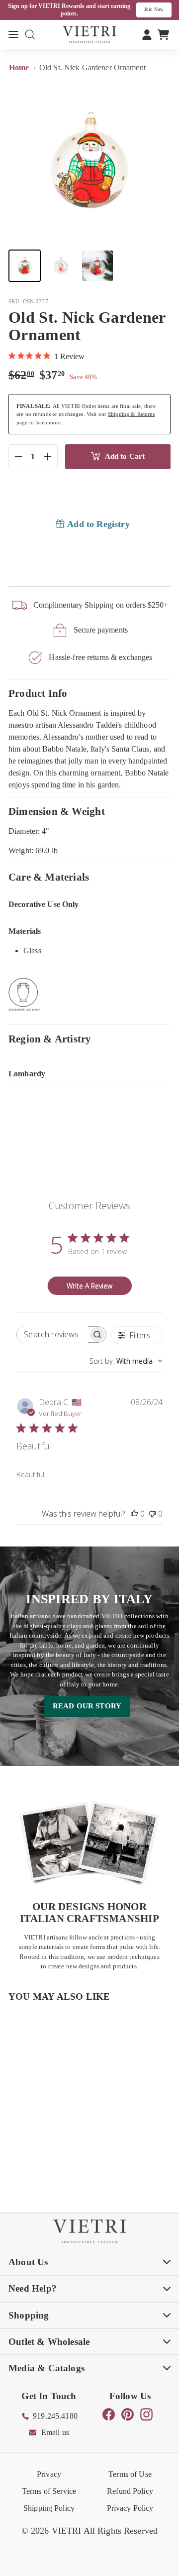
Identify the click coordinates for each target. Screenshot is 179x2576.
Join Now (154, 9)
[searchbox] (52, 1335)
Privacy (49, 2474)
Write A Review (89, 1286)
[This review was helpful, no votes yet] (134, 1514)
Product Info (38, 693)
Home (20, 67)
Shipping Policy (49, 2508)
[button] (25, 266)
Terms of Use (130, 2474)
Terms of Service (49, 2491)
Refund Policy (130, 2491)
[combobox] (126, 1361)
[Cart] (163, 34)
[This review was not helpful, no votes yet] (152, 1514)
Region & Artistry (50, 1039)
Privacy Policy (130, 2508)
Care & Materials (49, 877)
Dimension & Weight (57, 811)
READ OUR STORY (87, 1706)
